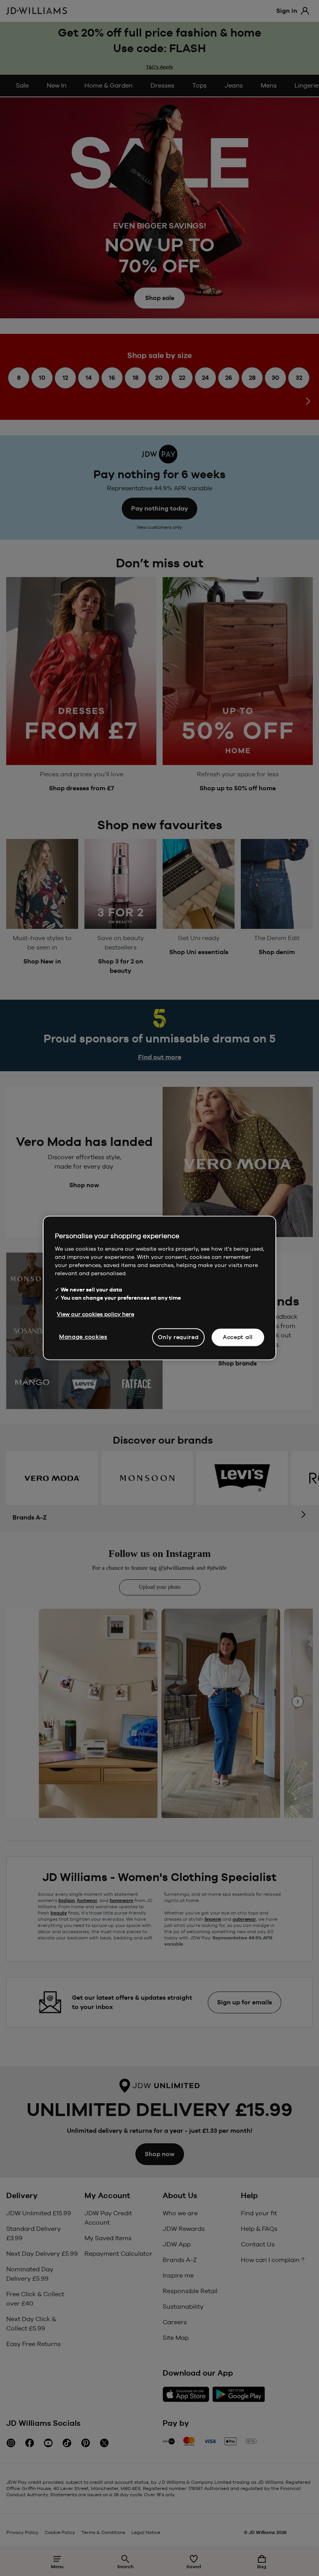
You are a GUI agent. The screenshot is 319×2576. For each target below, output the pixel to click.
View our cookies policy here (96, 1314)
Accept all (238, 1337)
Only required (178, 1337)
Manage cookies (83, 1337)
